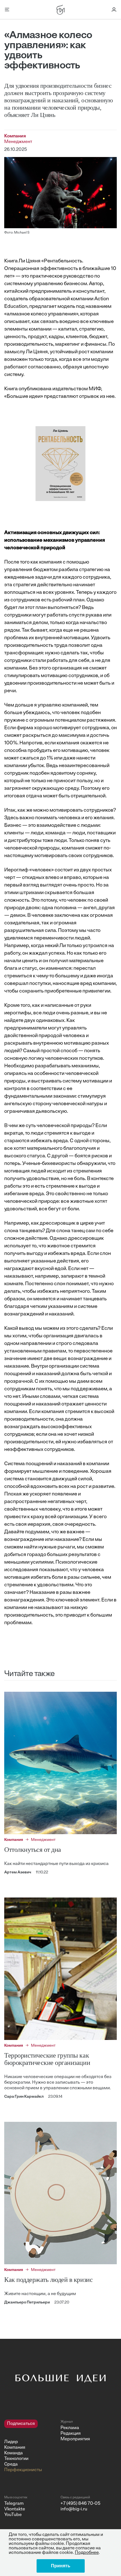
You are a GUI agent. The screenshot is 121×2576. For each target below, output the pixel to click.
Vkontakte (15, 2509)
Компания (15, 2448)
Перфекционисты (23, 2470)
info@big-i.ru (74, 2509)
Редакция (71, 2434)
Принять (61, 2566)
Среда (11, 2464)
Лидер (11, 2442)
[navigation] (30, 2446)
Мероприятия (75, 2439)
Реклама (70, 2428)
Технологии (16, 2459)
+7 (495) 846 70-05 (80, 2504)
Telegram (14, 2504)
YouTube (13, 2515)
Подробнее (87, 2553)
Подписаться (21, 2424)
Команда (14, 2453)
